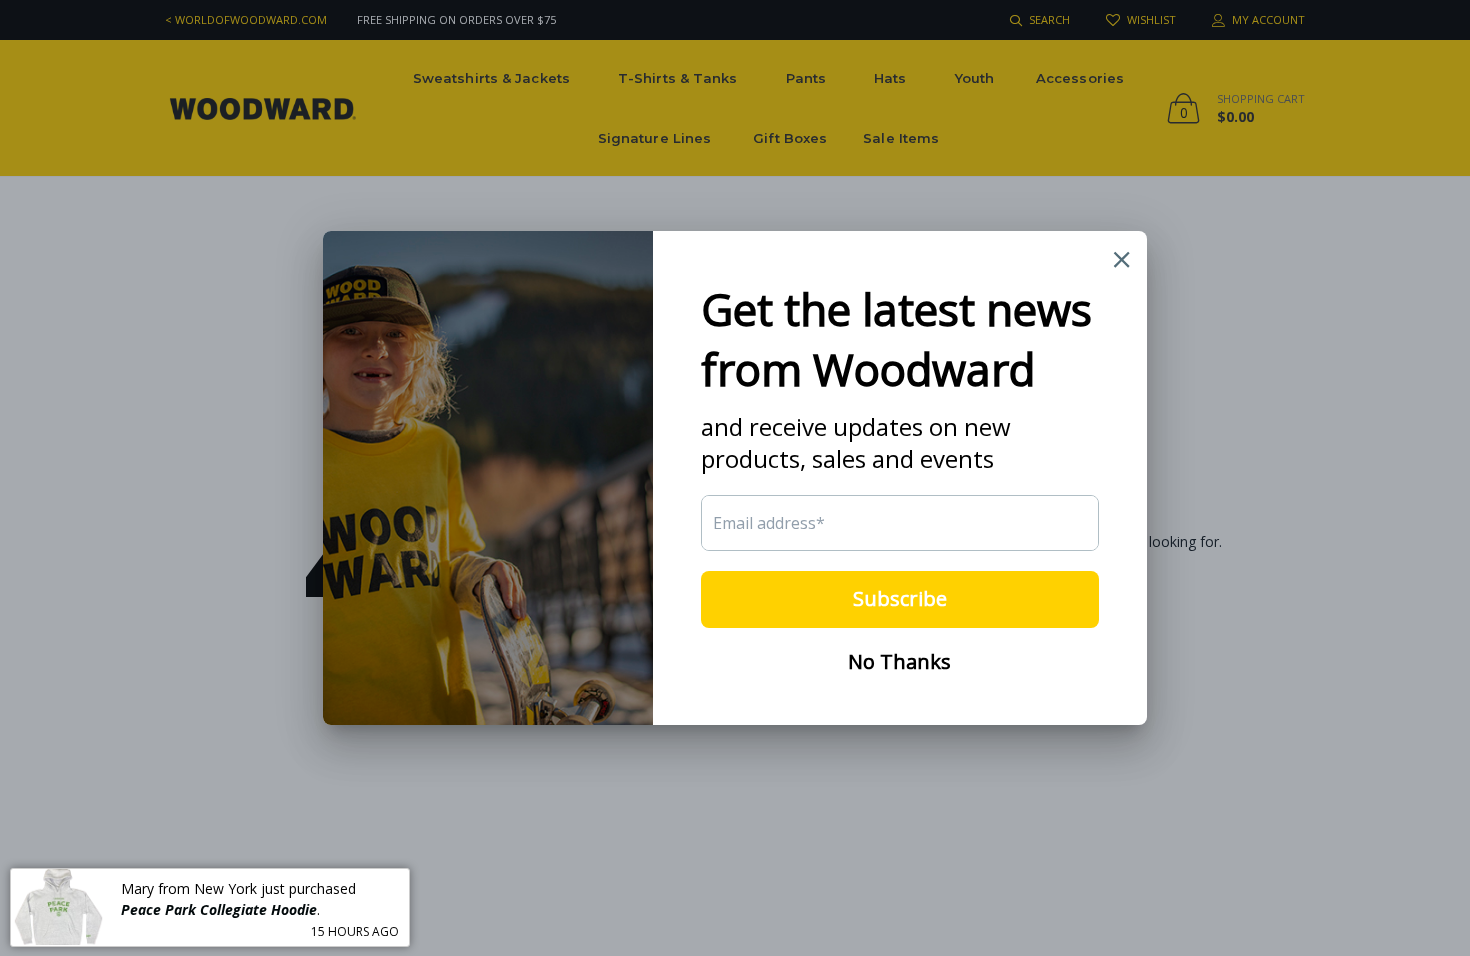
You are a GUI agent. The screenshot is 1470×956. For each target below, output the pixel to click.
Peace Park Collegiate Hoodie (219, 908)
